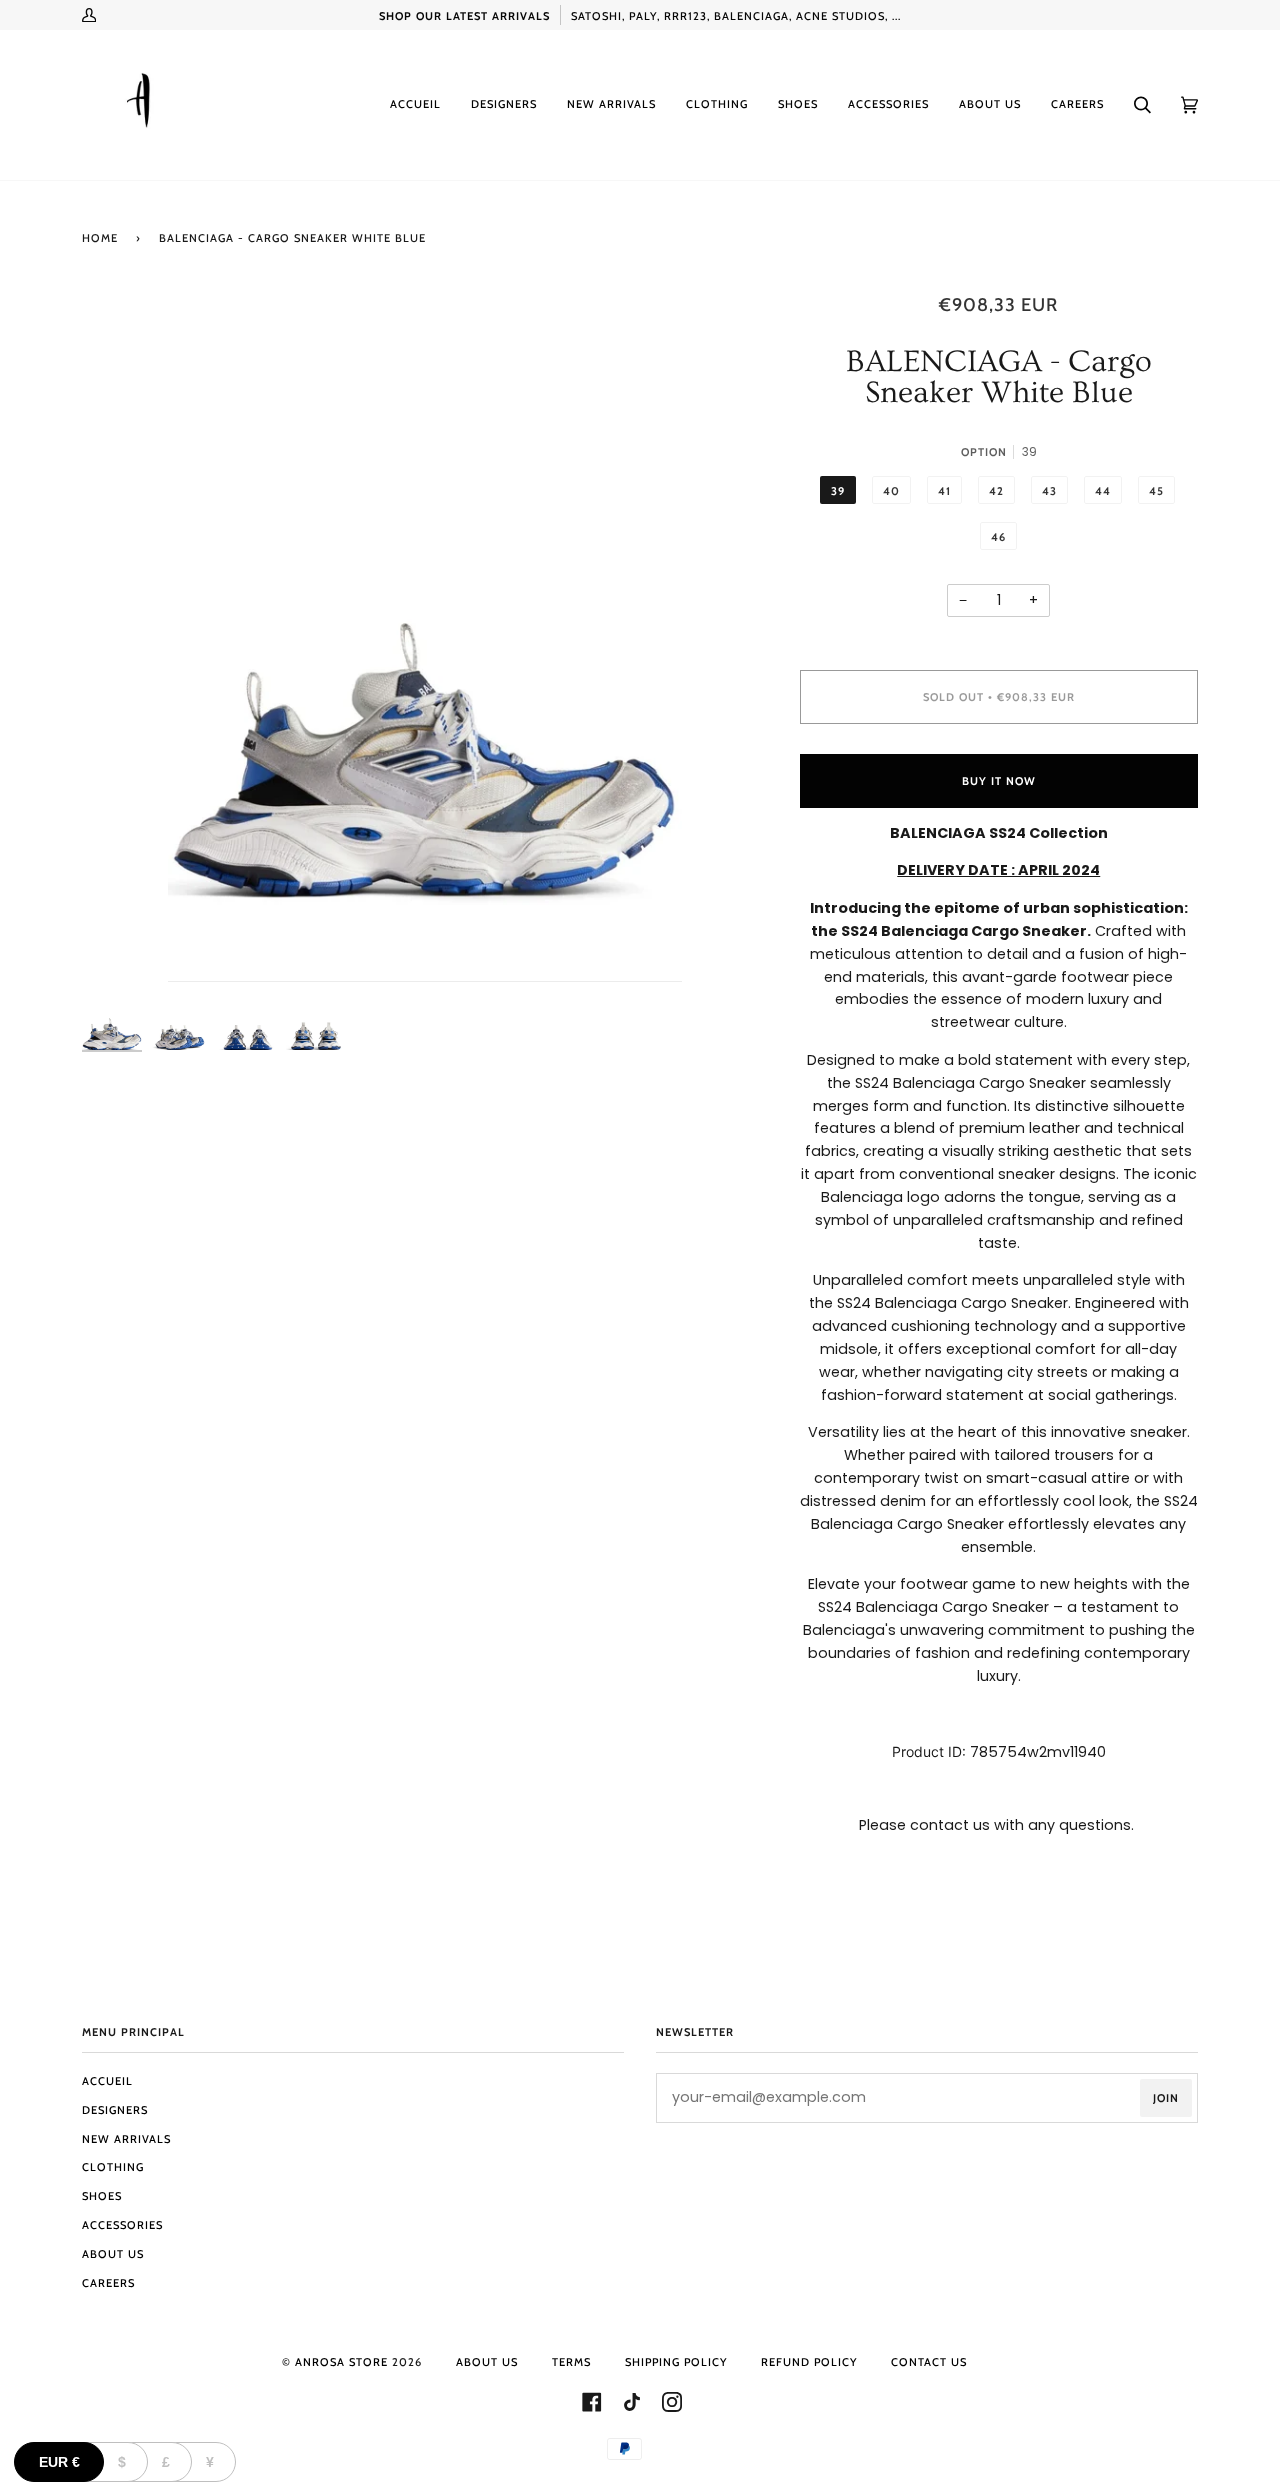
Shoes (102, 2196)
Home (100, 238)
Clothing (113, 2167)
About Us (113, 2254)
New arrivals (126, 2139)
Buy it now (999, 781)
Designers (115, 2110)
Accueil (107, 2081)
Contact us (929, 2362)
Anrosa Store (341, 2362)
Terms (571, 2362)
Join (1166, 2098)
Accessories (122, 2225)
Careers (108, 2283)
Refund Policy (809, 2362)
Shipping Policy (676, 2362)
